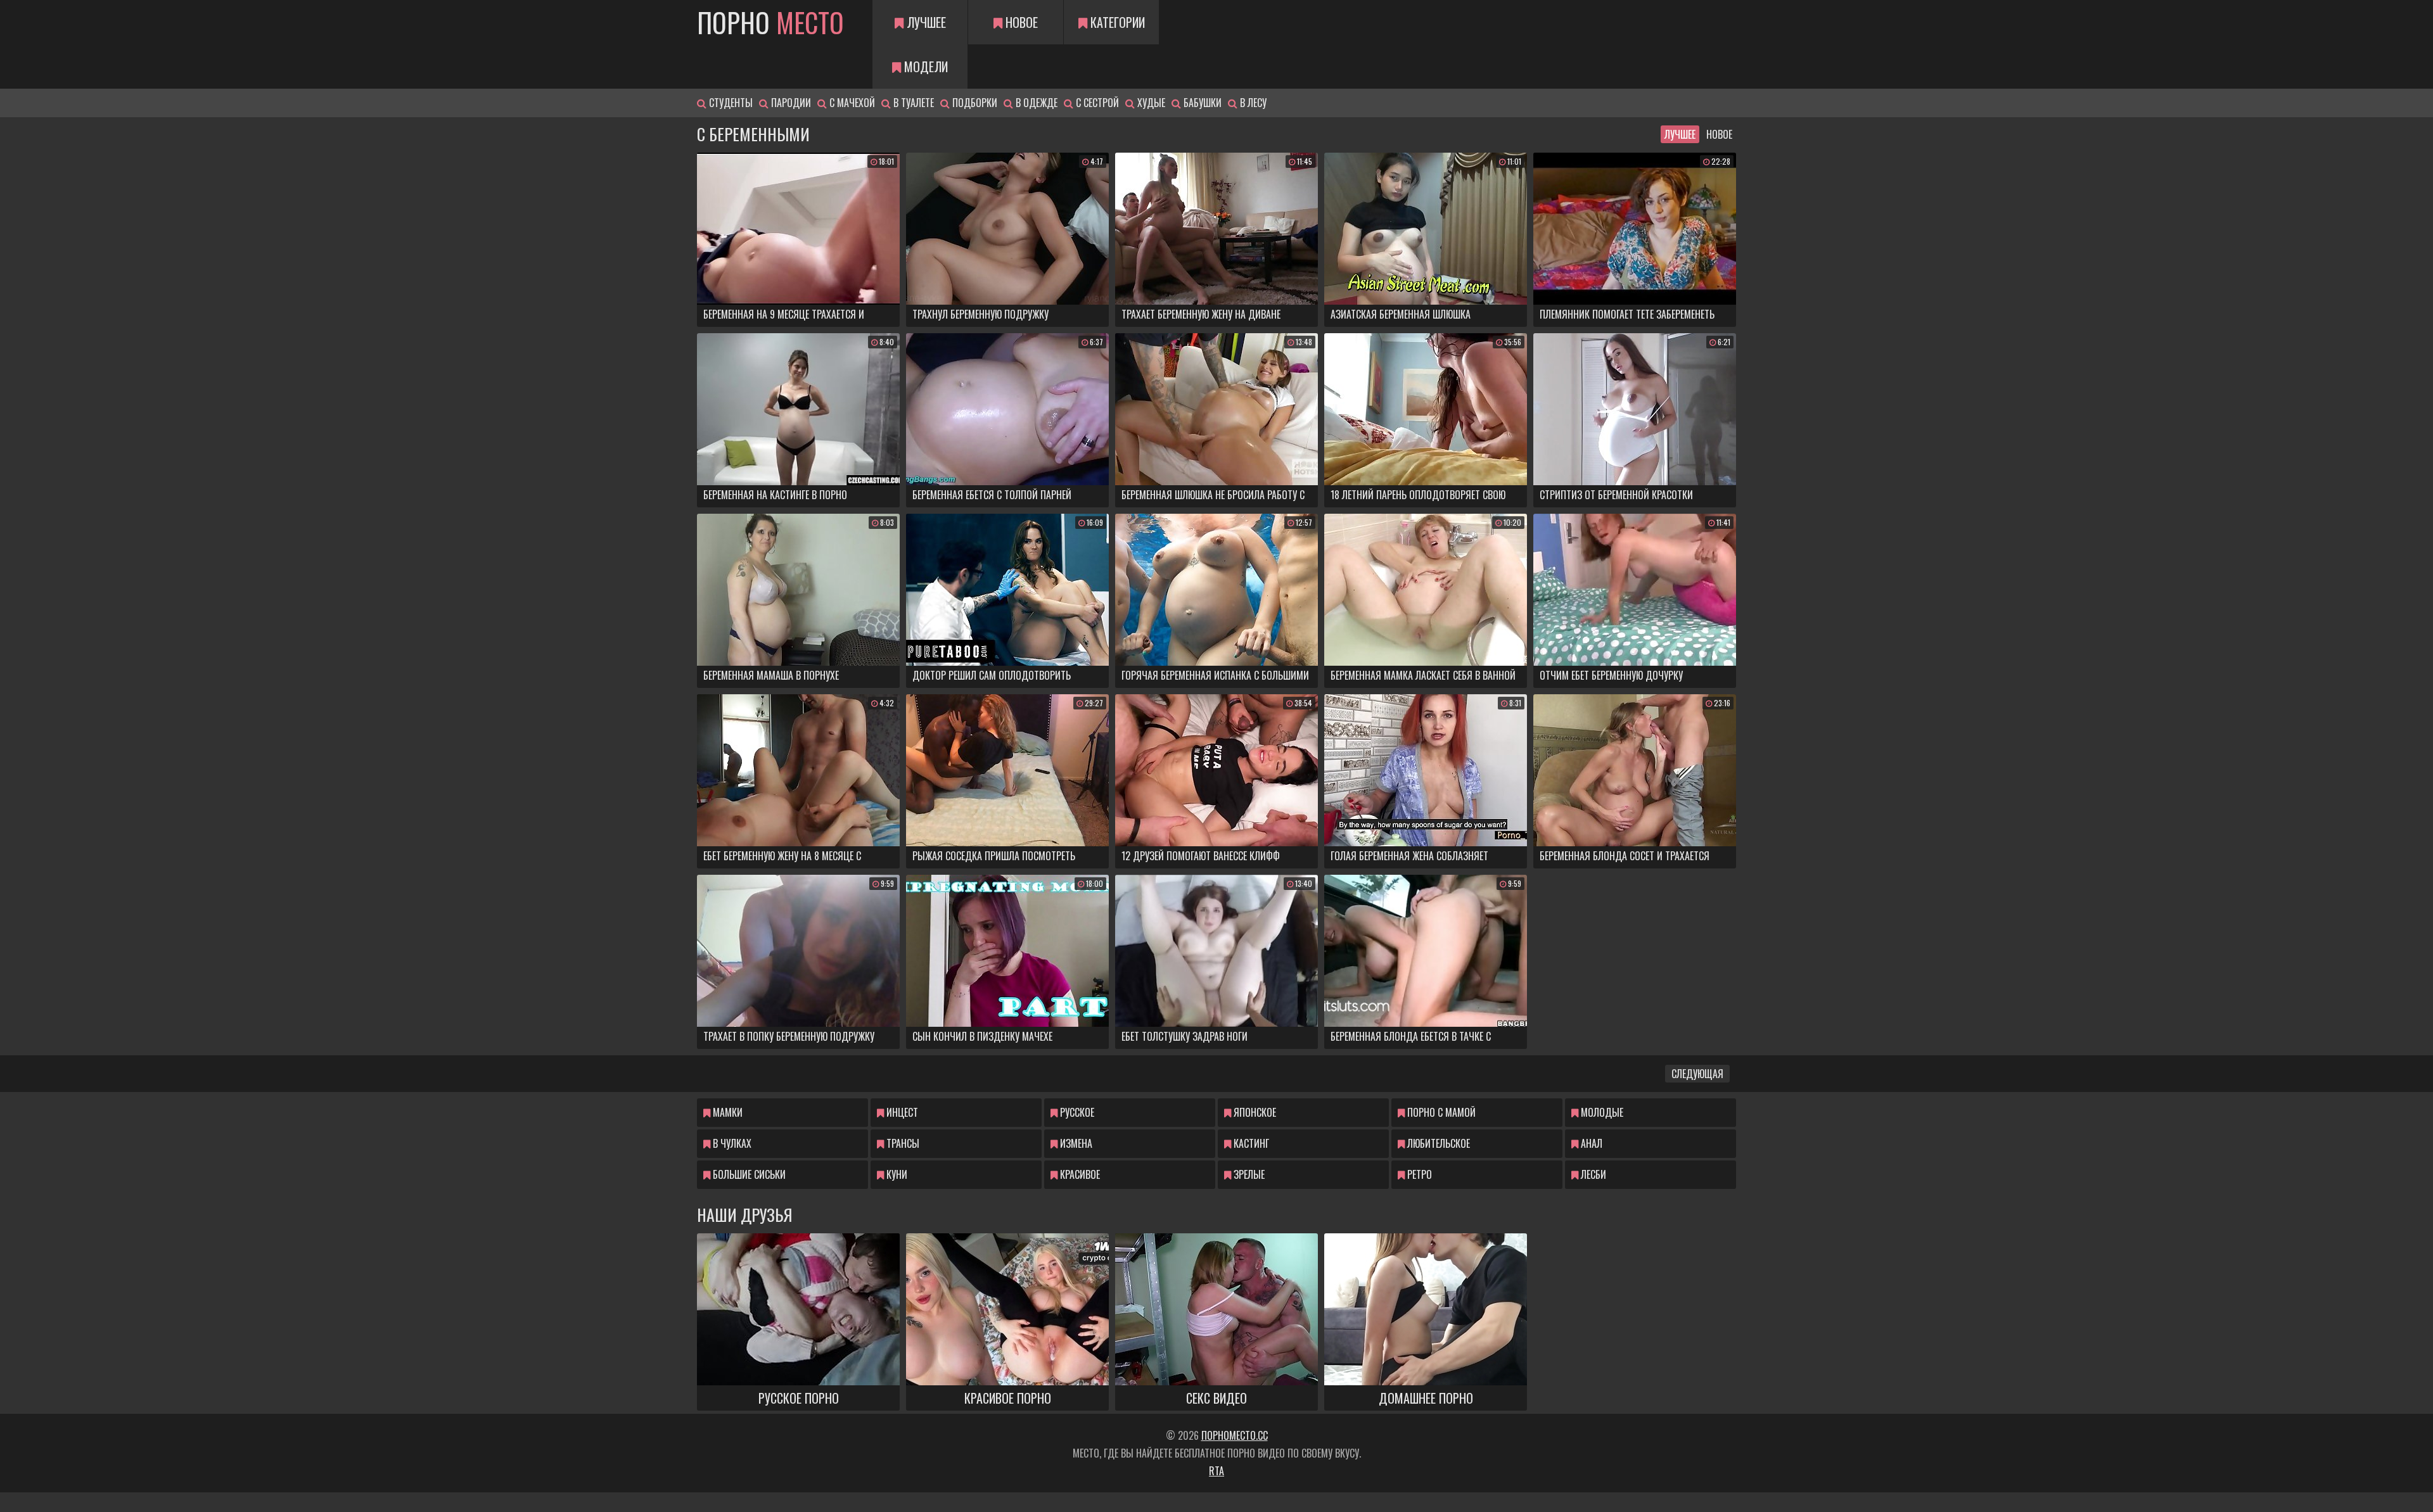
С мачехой (851, 103)
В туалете (912, 103)
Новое (1020, 22)
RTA (1216, 1471)
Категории (1116, 22)
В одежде (1035, 103)
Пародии (790, 103)
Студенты (730, 103)
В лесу (1252, 103)
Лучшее (925, 22)
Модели (924, 67)
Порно (770, 22)
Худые (1150, 103)
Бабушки (1201, 103)
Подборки (974, 103)
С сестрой (1096, 103)
